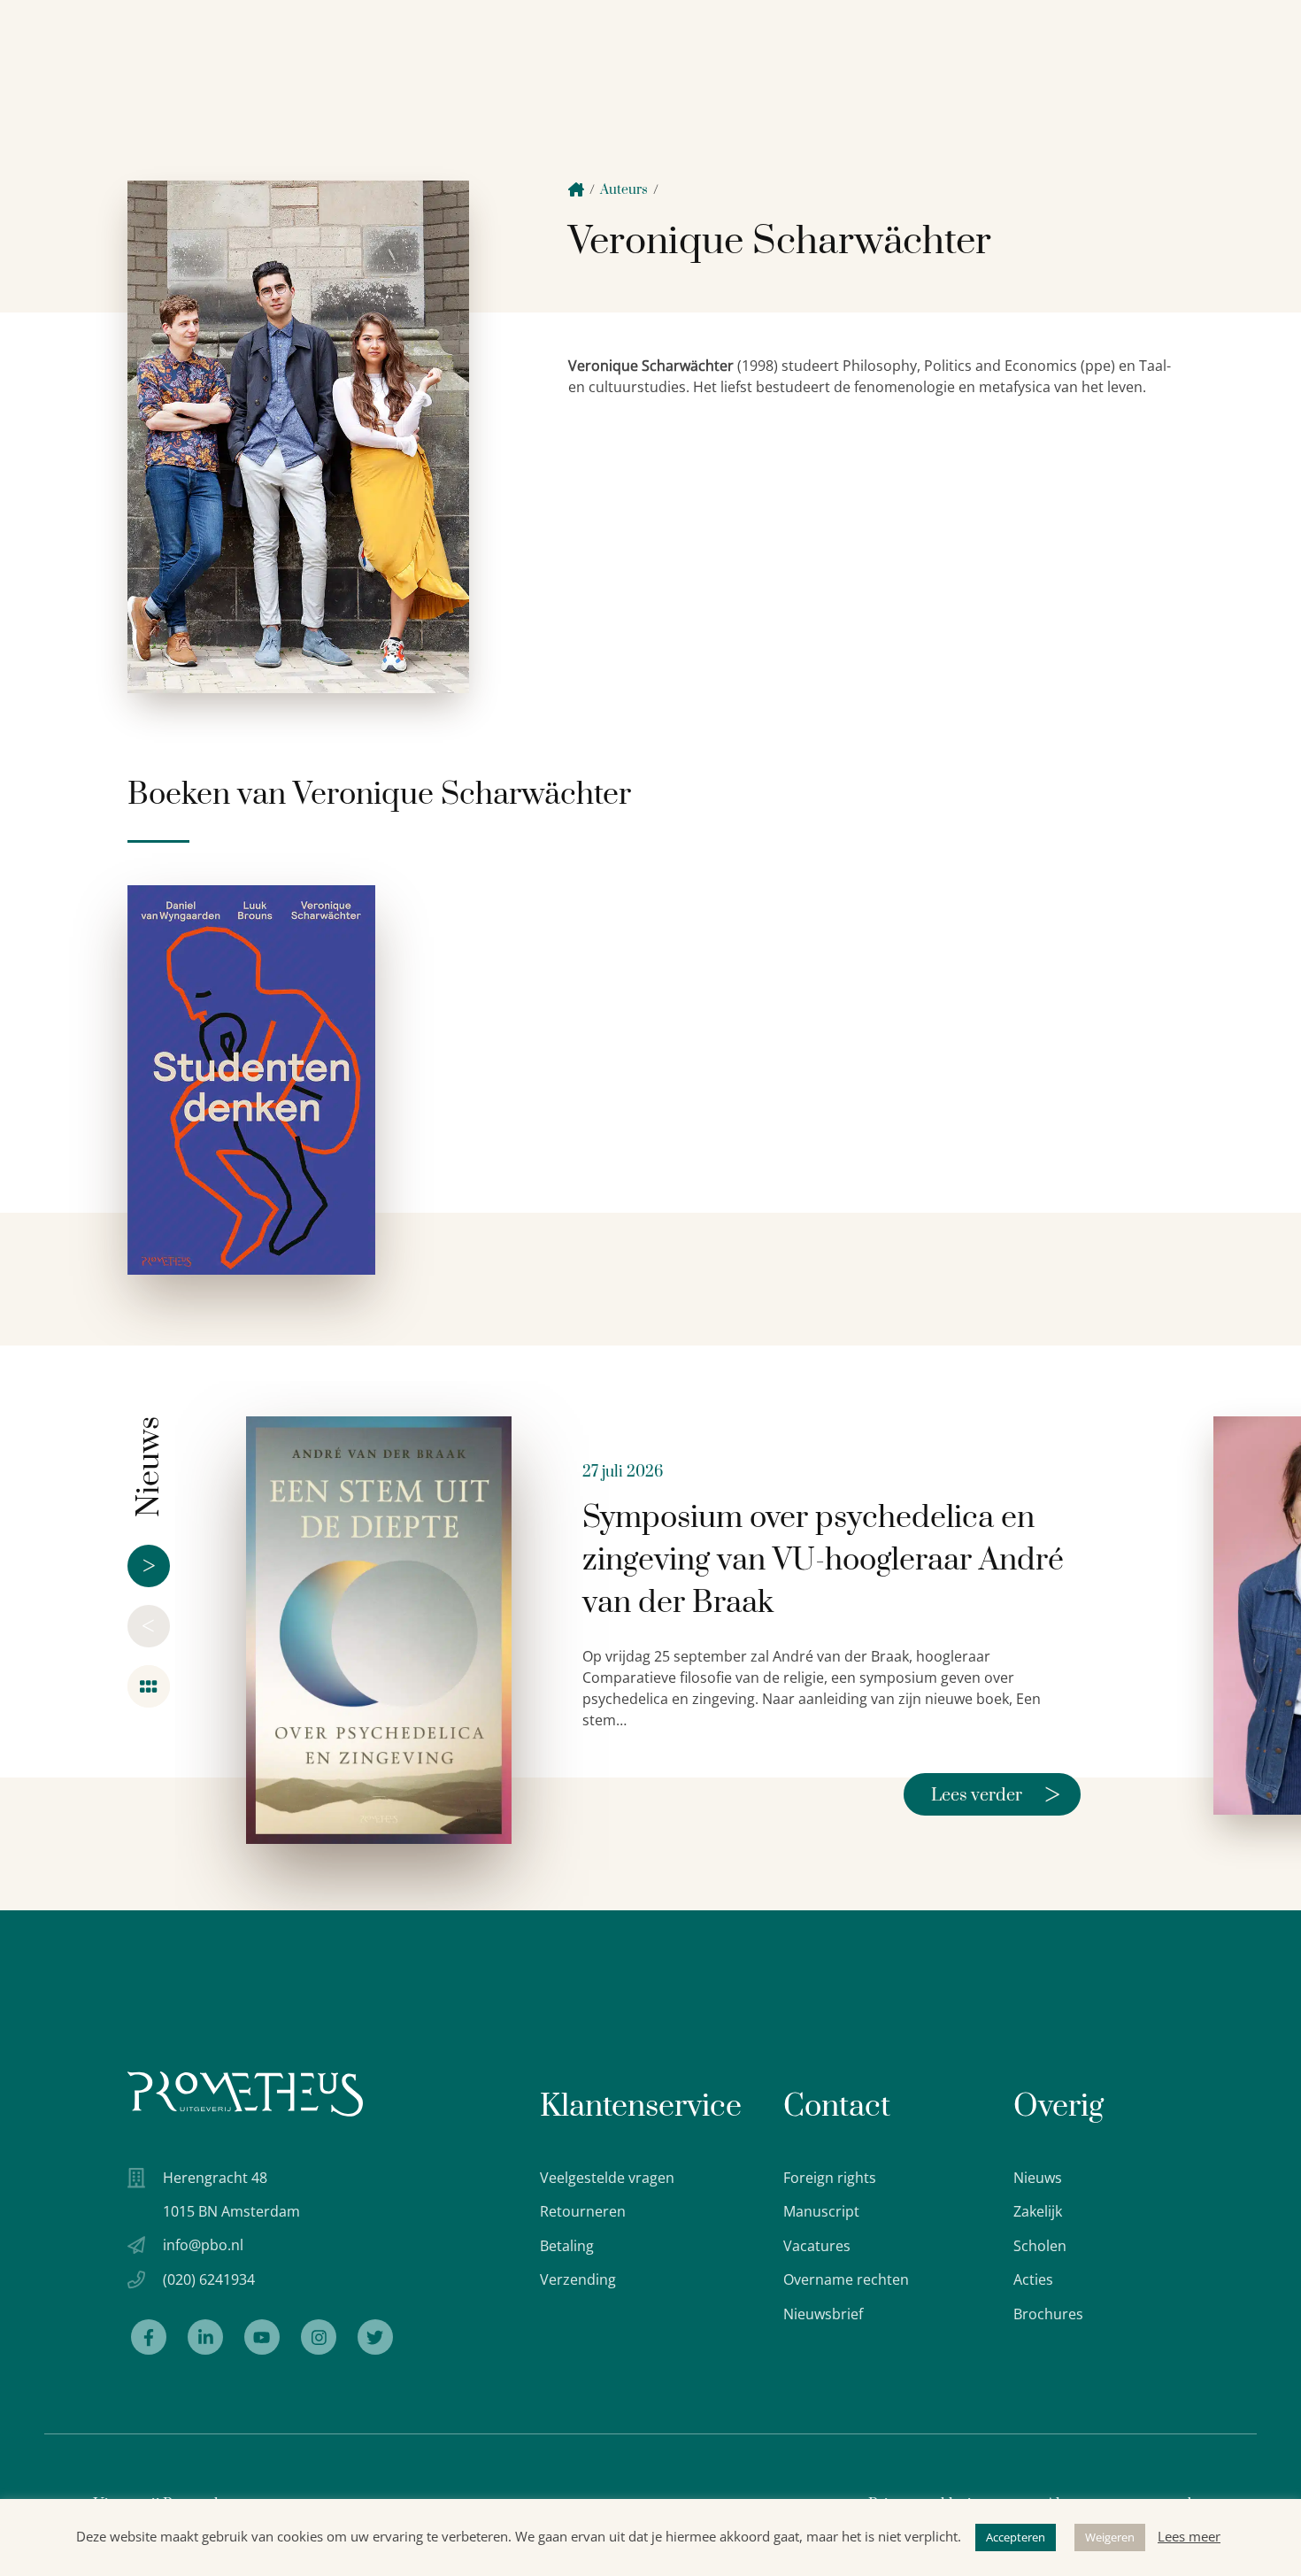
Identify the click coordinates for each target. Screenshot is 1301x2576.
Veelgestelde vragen (607, 2178)
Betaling (567, 2246)
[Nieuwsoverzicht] (149, 1686)
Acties (1033, 2279)
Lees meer (1189, 2536)
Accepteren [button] (1016, 2537)
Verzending (578, 2279)
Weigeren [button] (1110, 2537)
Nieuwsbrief (823, 2314)
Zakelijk (1038, 2211)
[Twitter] (375, 2337)
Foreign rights (830, 2178)
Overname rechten (846, 2279)
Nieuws (1038, 2178)
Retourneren (583, 2211)
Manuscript (821, 2211)
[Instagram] (319, 2337)
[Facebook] (149, 2337)
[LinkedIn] (205, 2337)
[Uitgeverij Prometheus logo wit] (245, 2094)
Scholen (1040, 2246)
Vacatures (817, 2246)
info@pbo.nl (203, 2245)
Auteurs (624, 190)
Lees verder (996, 1794)
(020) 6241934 (209, 2279)
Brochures (1048, 2314)
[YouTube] (262, 2337)
